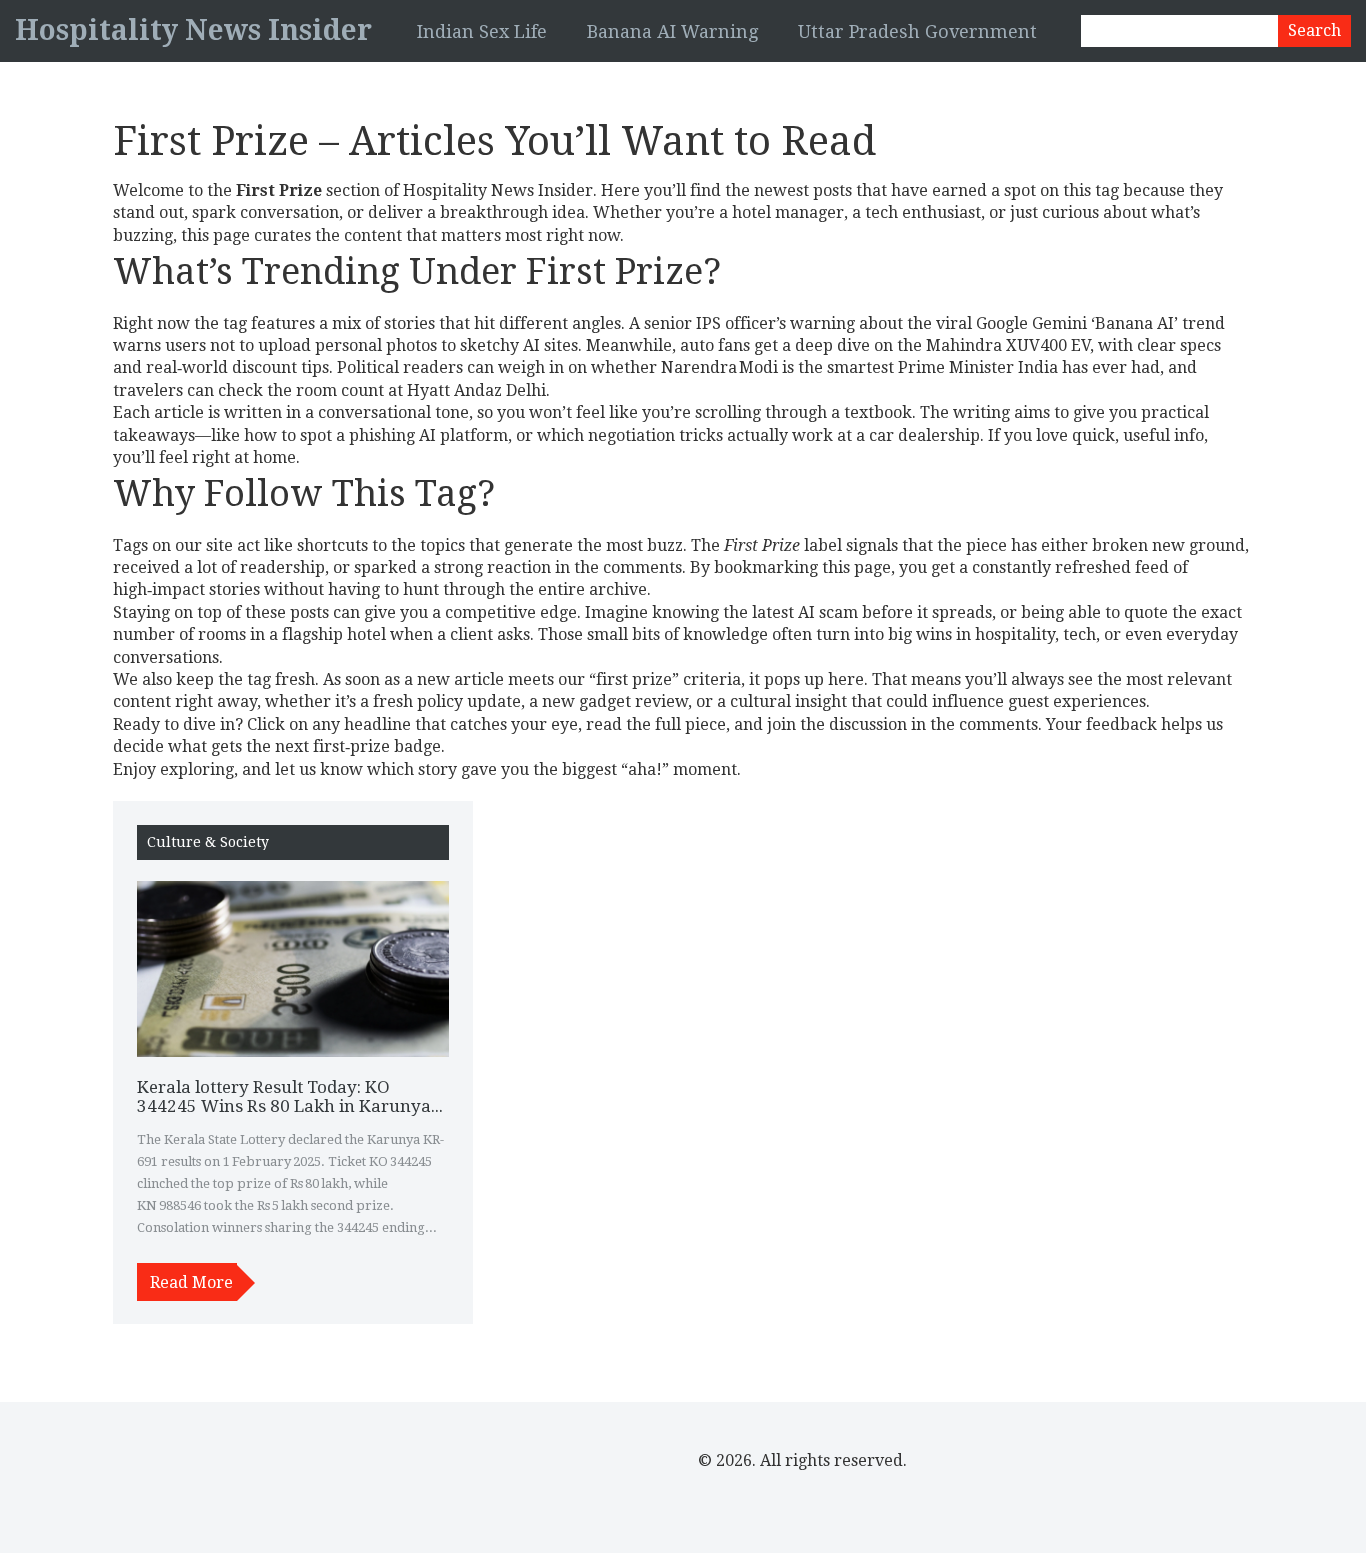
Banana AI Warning (672, 31)
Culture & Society (208, 842)
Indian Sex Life (482, 31)
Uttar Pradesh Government (917, 31)
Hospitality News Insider (193, 30)
